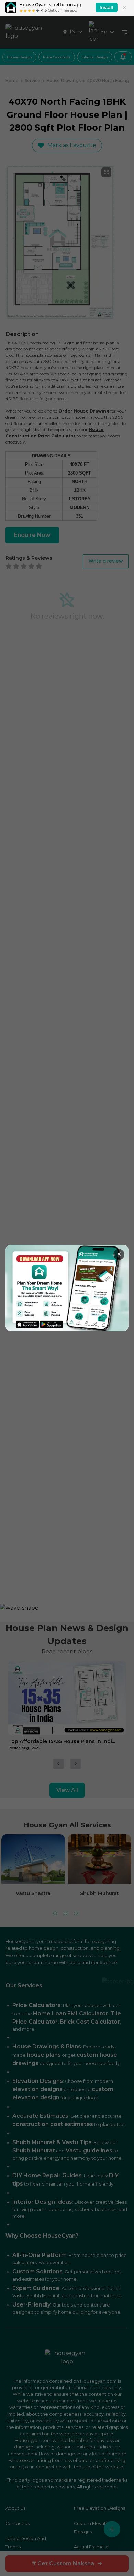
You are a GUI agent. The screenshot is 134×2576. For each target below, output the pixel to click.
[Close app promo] (124, 8)
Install (107, 7)
